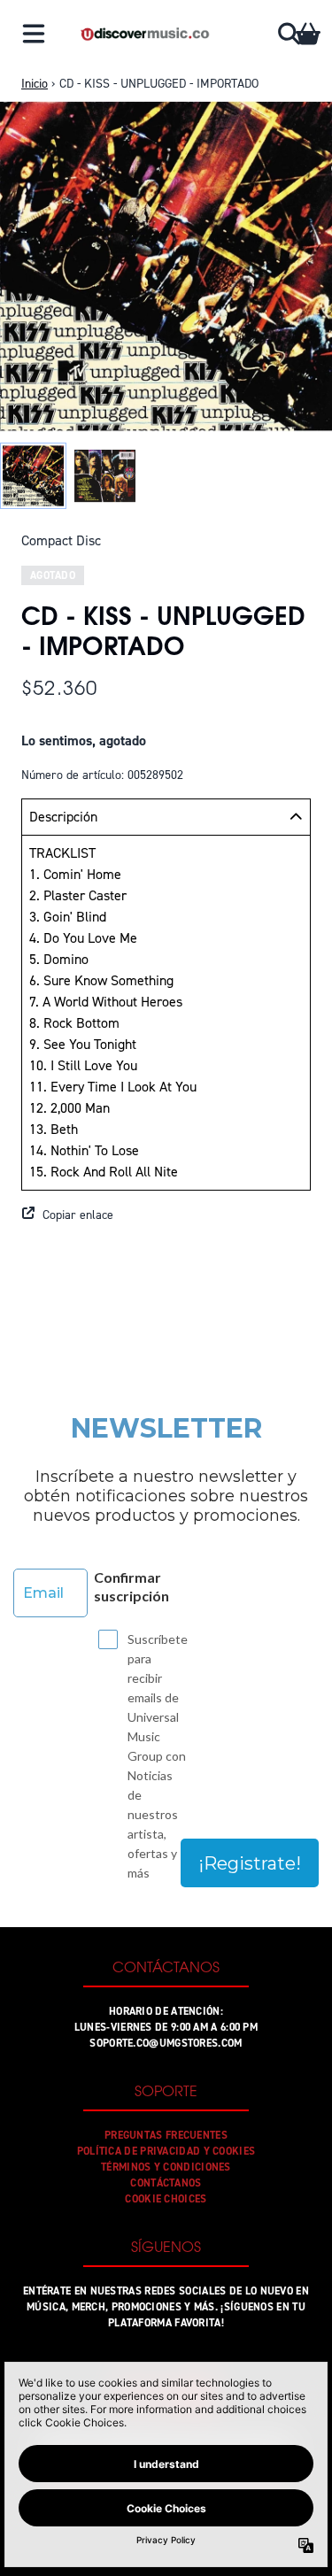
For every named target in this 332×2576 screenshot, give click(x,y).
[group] (33, 476)
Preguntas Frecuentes (166, 2135)
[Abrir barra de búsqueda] (288, 34)
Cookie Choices (166, 2199)
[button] (166, 1215)
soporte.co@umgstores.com (166, 2043)
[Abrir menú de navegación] (34, 34)
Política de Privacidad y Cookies (166, 2151)
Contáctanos (166, 2183)
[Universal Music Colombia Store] (144, 34)
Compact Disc (61, 540)
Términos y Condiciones (166, 2167)
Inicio (35, 84)
